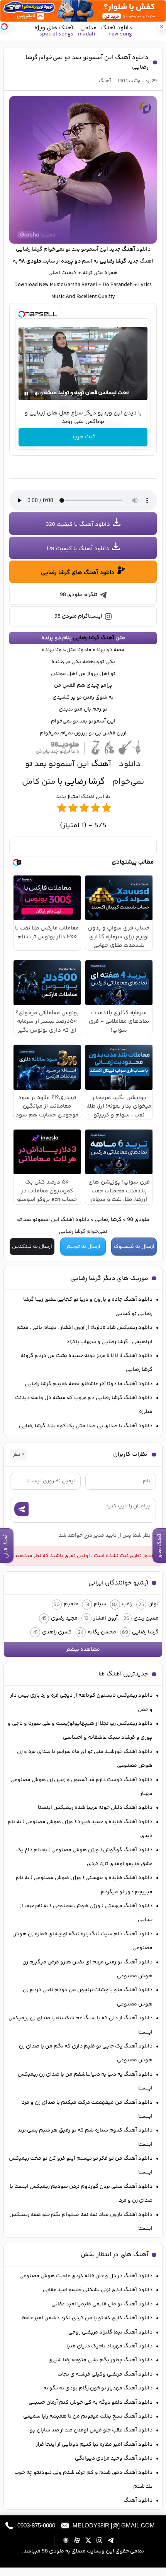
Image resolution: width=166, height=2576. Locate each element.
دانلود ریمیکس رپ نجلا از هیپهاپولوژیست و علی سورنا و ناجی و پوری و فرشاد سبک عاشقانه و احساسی (80, 1731)
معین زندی (146, 1618)
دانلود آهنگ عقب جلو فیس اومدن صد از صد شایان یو (91, 2430)
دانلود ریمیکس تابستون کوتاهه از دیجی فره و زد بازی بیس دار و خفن (81, 1702)
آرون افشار (106, 1618)
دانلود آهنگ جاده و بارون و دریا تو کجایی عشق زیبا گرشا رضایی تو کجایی (88, 1307)
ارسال (21, 1509)
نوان (153, 1604)
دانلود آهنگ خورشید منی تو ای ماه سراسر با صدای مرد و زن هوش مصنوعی (85, 1759)
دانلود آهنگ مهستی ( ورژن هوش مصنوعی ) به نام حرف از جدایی (86, 1913)
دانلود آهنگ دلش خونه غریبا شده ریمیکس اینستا (95, 1808)
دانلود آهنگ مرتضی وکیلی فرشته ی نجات (105, 2374)
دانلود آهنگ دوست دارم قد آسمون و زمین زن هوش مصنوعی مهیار (81, 1787)
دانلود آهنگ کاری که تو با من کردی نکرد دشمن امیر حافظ (87, 2318)
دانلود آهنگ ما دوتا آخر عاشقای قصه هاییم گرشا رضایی (89, 1384)
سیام (100, 1604)
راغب (127, 1604)
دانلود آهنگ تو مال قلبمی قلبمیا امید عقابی (102, 2304)
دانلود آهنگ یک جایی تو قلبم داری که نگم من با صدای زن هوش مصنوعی (86, 2053)
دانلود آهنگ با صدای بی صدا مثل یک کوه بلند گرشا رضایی (86, 1426)
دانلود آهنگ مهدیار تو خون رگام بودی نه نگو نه (98, 2388)
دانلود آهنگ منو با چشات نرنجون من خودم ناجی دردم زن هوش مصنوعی (88, 1997)
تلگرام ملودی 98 (79, 595)
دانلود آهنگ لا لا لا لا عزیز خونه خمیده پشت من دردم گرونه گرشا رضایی (86, 1363)
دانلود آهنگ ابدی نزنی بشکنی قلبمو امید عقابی (98, 2290)
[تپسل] (22, 314)
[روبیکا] (66, 2540)
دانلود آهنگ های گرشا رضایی (78, 573)
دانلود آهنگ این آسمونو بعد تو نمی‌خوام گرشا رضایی (87, 62)
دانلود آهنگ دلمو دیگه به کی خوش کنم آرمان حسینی (91, 2403)
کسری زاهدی (57, 1632)
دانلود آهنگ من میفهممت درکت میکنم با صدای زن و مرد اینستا (87, 2110)
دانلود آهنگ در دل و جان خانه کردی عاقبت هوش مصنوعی (86, 2276)
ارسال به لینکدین (32, 1247)
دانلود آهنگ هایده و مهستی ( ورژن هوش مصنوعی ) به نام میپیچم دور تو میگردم (84, 1885)
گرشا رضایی (29, 249)
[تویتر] (88, 2540)
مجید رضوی (64, 1618)
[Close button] (162, 27)
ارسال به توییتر (83, 1247)
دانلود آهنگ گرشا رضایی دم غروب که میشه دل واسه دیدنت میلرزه (84, 1405)
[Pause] (26, 394)
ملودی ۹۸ (30, 261)
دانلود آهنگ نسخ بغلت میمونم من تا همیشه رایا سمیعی (88, 2416)
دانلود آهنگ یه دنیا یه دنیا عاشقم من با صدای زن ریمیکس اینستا (85, 2081)
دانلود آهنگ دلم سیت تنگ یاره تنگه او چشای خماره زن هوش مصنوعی (82, 1941)
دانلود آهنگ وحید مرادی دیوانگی (114, 2458)
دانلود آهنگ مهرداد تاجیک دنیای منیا (109, 2346)
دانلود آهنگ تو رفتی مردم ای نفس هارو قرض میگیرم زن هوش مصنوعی (87, 1969)
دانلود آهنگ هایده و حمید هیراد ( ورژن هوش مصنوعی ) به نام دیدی (80, 1829)
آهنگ (105, 81)
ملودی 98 (138, 1220)
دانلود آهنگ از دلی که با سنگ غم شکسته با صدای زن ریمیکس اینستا (80, 2025)
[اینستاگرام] (99, 2540)
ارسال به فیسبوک (134, 1247)
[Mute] (37, 394)
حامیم (71, 1604)
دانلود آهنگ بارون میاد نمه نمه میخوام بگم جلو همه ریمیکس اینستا (81, 2222)
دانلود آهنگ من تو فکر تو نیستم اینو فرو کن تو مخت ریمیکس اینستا (81, 2165)
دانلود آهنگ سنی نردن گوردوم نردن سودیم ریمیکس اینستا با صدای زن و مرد (81, 2194)
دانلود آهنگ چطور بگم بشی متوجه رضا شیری (100, 2360)
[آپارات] (77, 2540)
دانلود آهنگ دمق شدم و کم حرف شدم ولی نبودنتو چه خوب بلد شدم (83, 2480)
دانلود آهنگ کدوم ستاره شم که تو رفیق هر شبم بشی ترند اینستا (85, 2137)
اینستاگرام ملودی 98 (78, 616)
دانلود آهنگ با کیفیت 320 (78, 524)
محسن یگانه (102, 1632)
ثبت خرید (83, 437)
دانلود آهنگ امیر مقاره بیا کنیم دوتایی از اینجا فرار (94, 2445)
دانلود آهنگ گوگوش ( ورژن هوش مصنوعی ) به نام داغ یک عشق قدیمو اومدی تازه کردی (84, 1857)
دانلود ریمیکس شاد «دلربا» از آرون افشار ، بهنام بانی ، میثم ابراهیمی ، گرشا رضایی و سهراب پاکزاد (85, 1335)
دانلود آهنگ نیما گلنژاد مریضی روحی (110, 2332)
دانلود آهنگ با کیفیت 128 (78, 549)
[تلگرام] (111, 2540)
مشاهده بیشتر (83, 1650)
